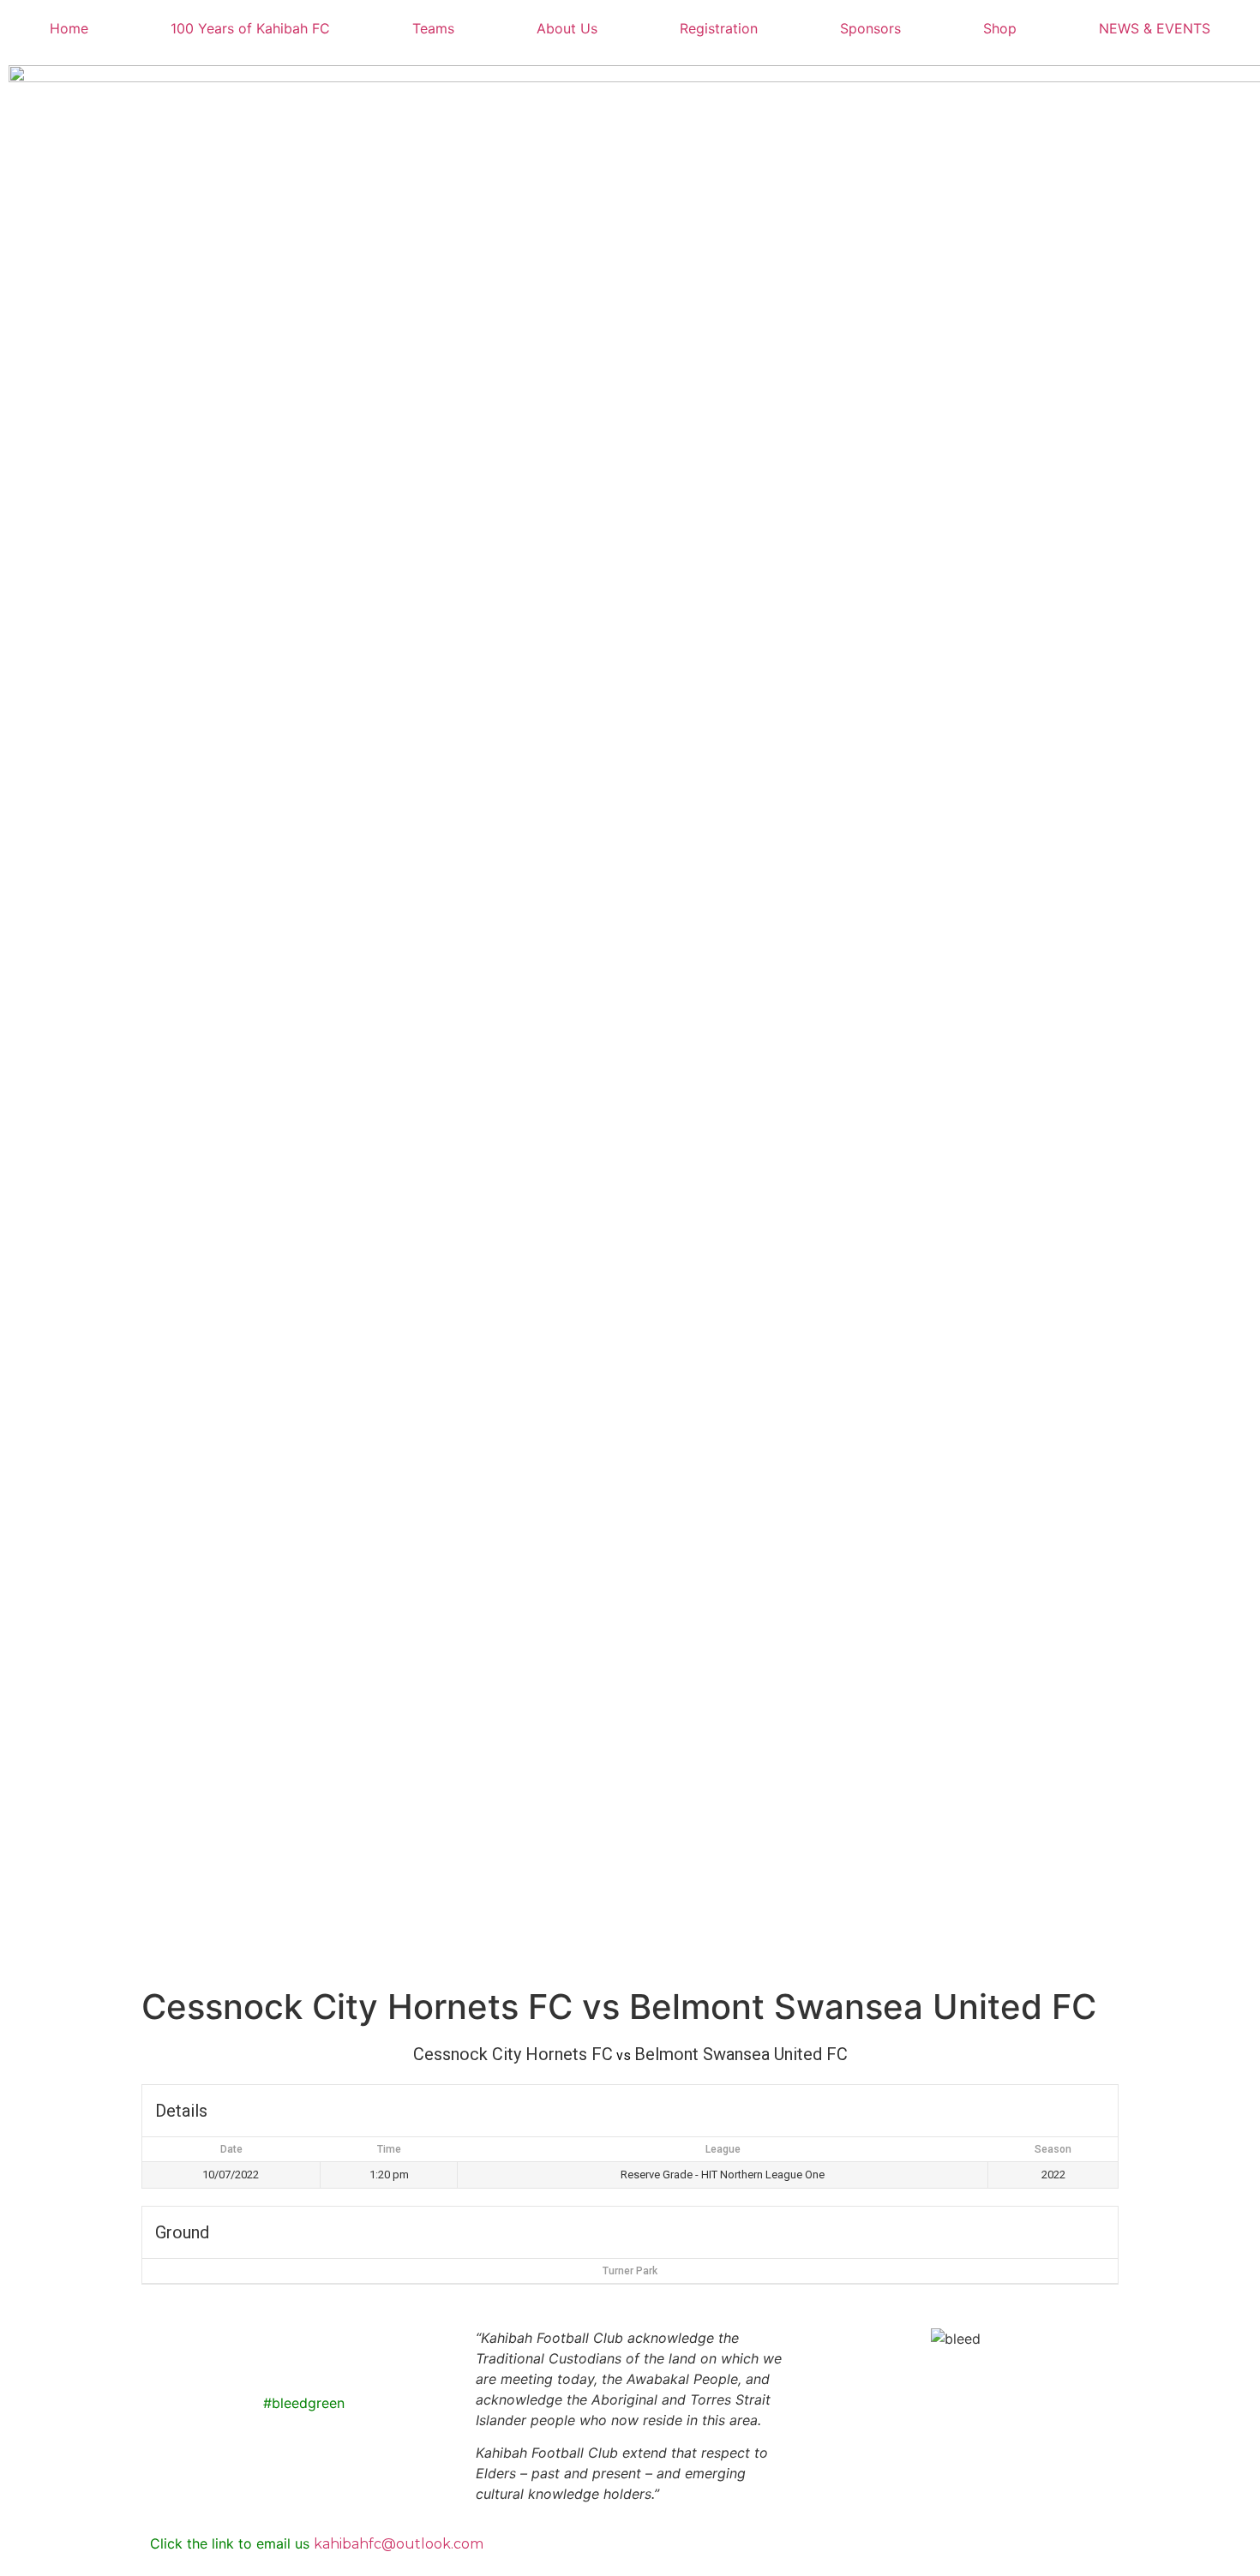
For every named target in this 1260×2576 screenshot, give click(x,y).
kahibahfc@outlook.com (399, 2544)
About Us (567, 28)
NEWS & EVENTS (1155, 28)
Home (69, 28)
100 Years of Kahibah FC (250, 28)
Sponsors (870, 28)
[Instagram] (219, 2349)
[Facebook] (171, 2349)
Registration (719, 28)
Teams (433, 28)
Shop (1000, 28)
